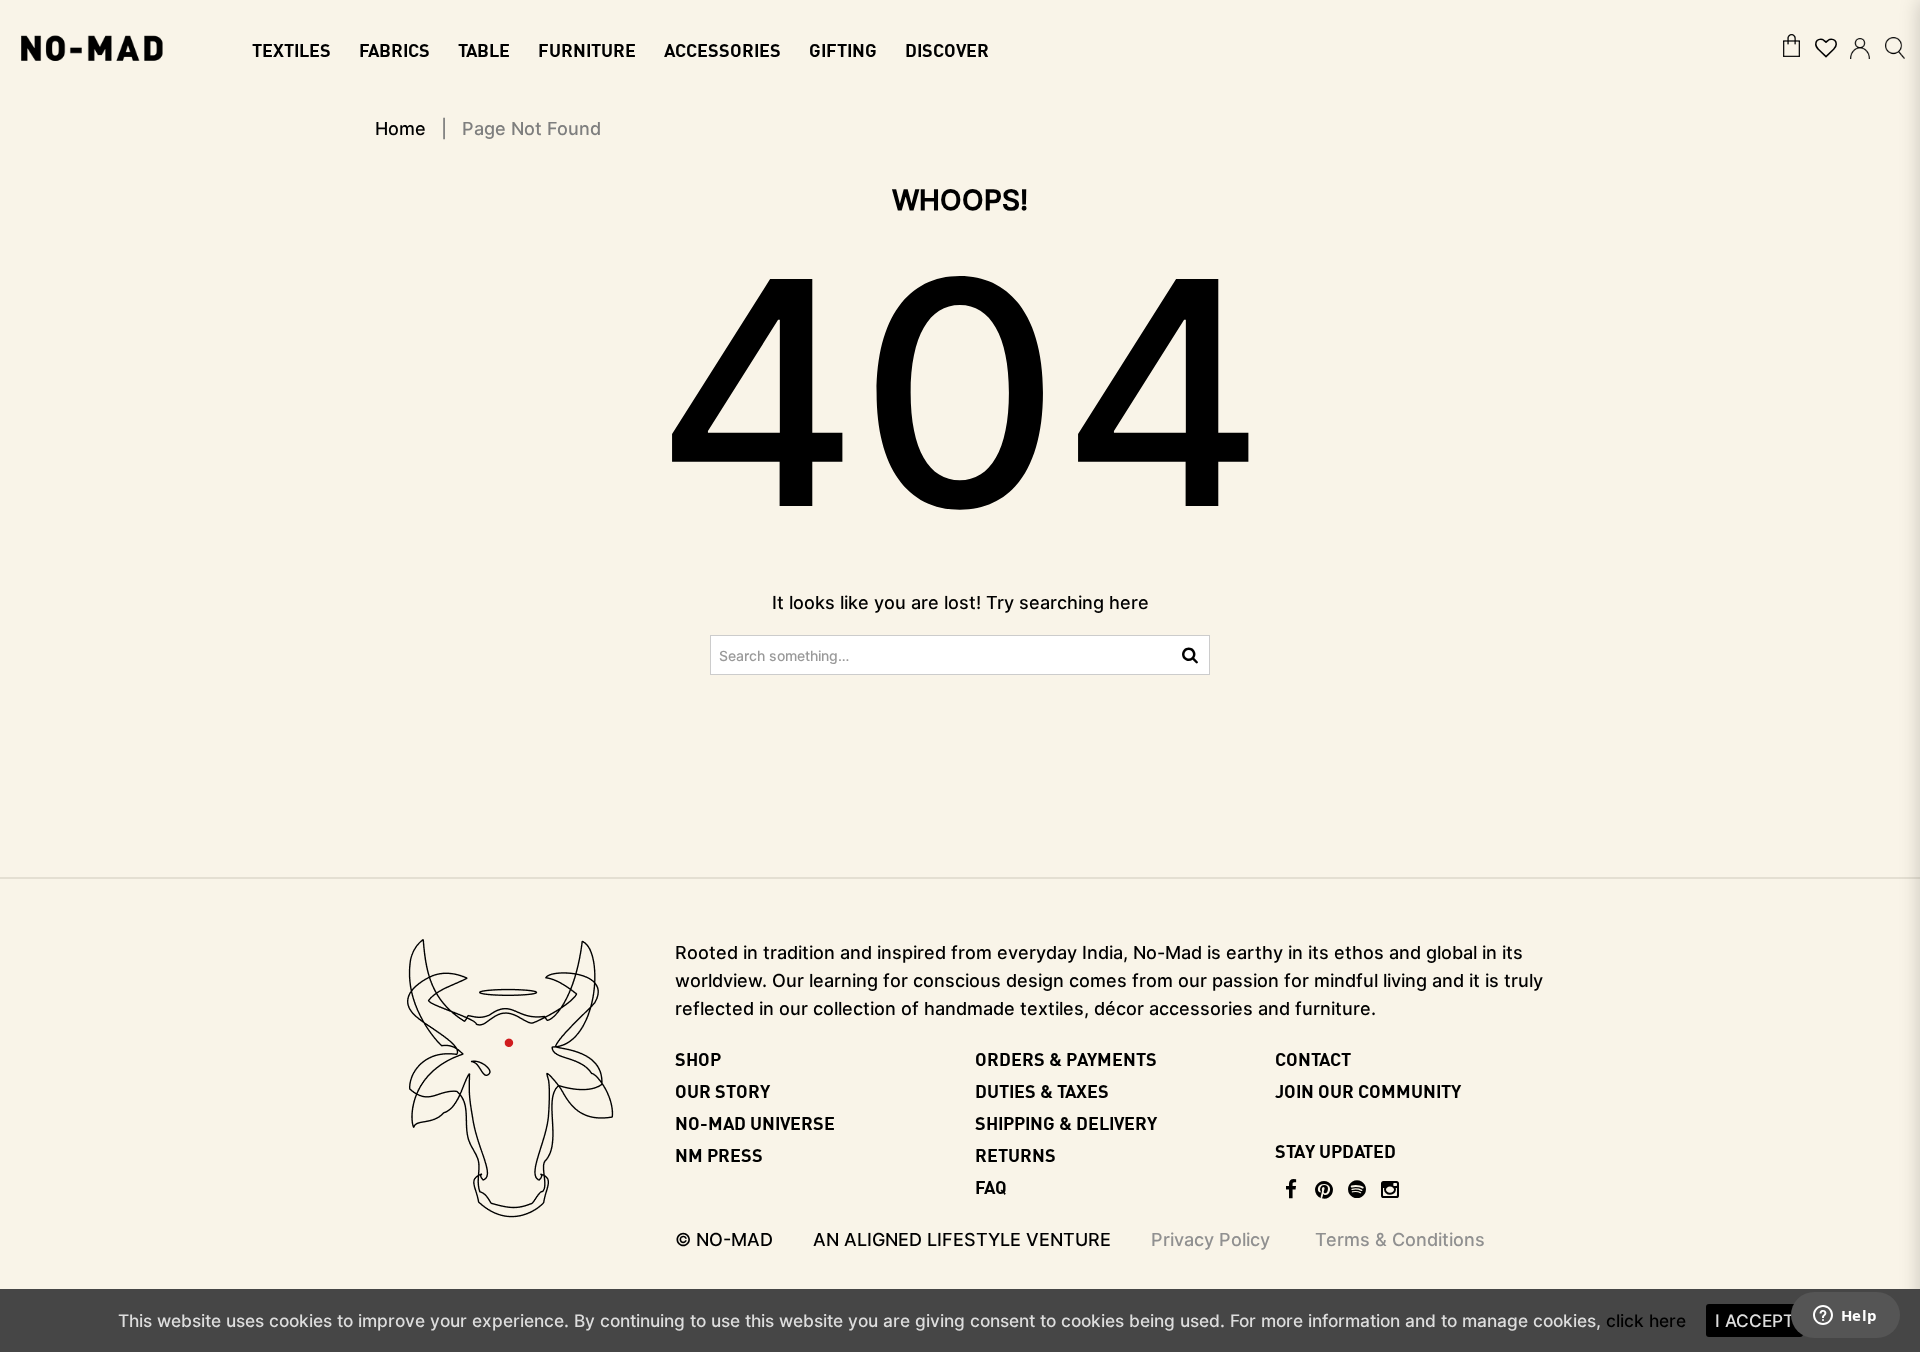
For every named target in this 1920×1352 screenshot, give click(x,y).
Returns (1015, 1154)
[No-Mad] (91, 46)
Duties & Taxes (1042, 1090)
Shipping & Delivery (1066, 1122)
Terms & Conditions (1400, 1239)
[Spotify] (1357, 1190)
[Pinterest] (1324, 1190)
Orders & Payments (1066, 1058)
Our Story (722, 1090)
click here (1646, 1320)
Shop (698, 1058)
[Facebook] (1291, 1190)
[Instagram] (1390, 1190)
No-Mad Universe (755, 1122)
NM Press (719, 1154)
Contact (1313, 1058)
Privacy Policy (1210, 1239)
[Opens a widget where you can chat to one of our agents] (1845, 1317)
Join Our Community (1368, 1090)
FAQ (991, 1186)
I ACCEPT (1754, 1320)
